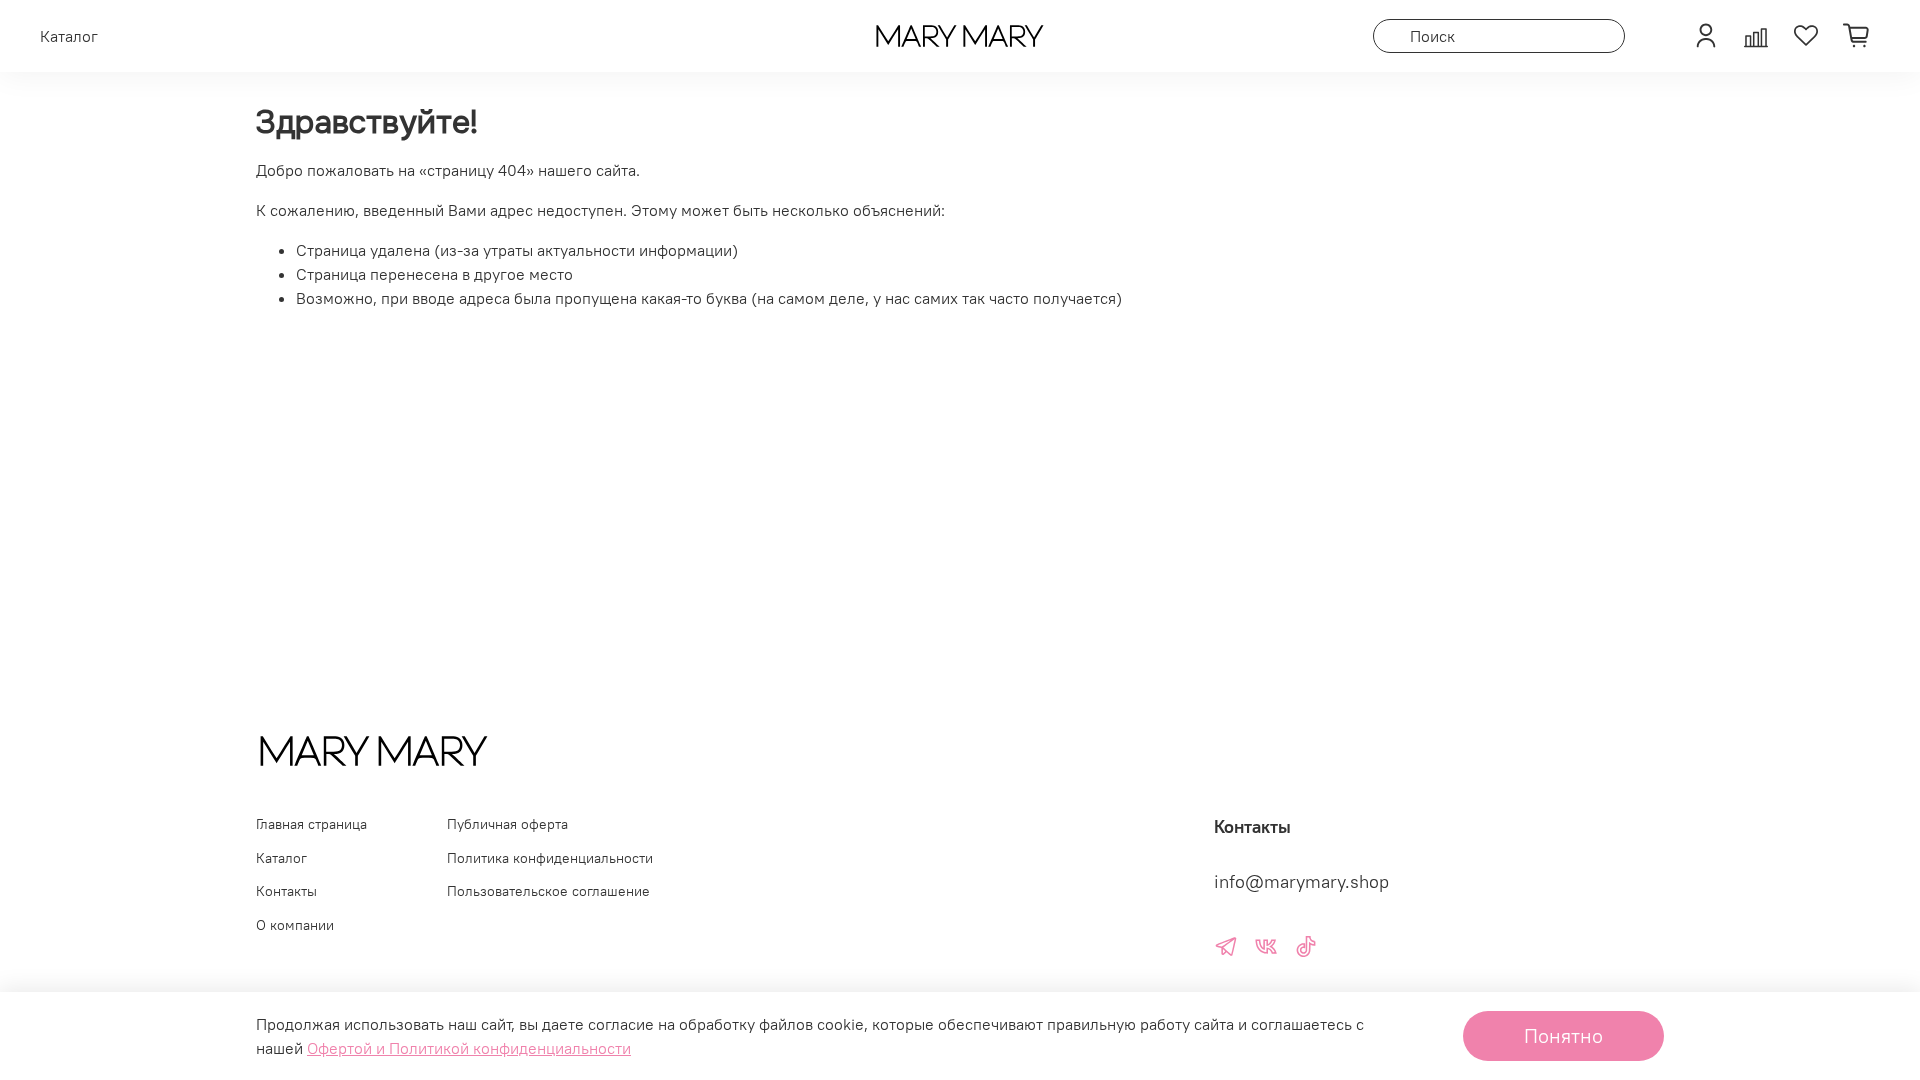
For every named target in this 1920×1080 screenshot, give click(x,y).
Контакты (286, 891)
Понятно (1563, 1035)
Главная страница (311, 824)
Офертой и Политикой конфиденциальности (469, 1048)
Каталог (281, 858)
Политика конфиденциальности (550, 858)
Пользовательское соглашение (548, 891)
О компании (295, 925)
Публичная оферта (507, 824)
